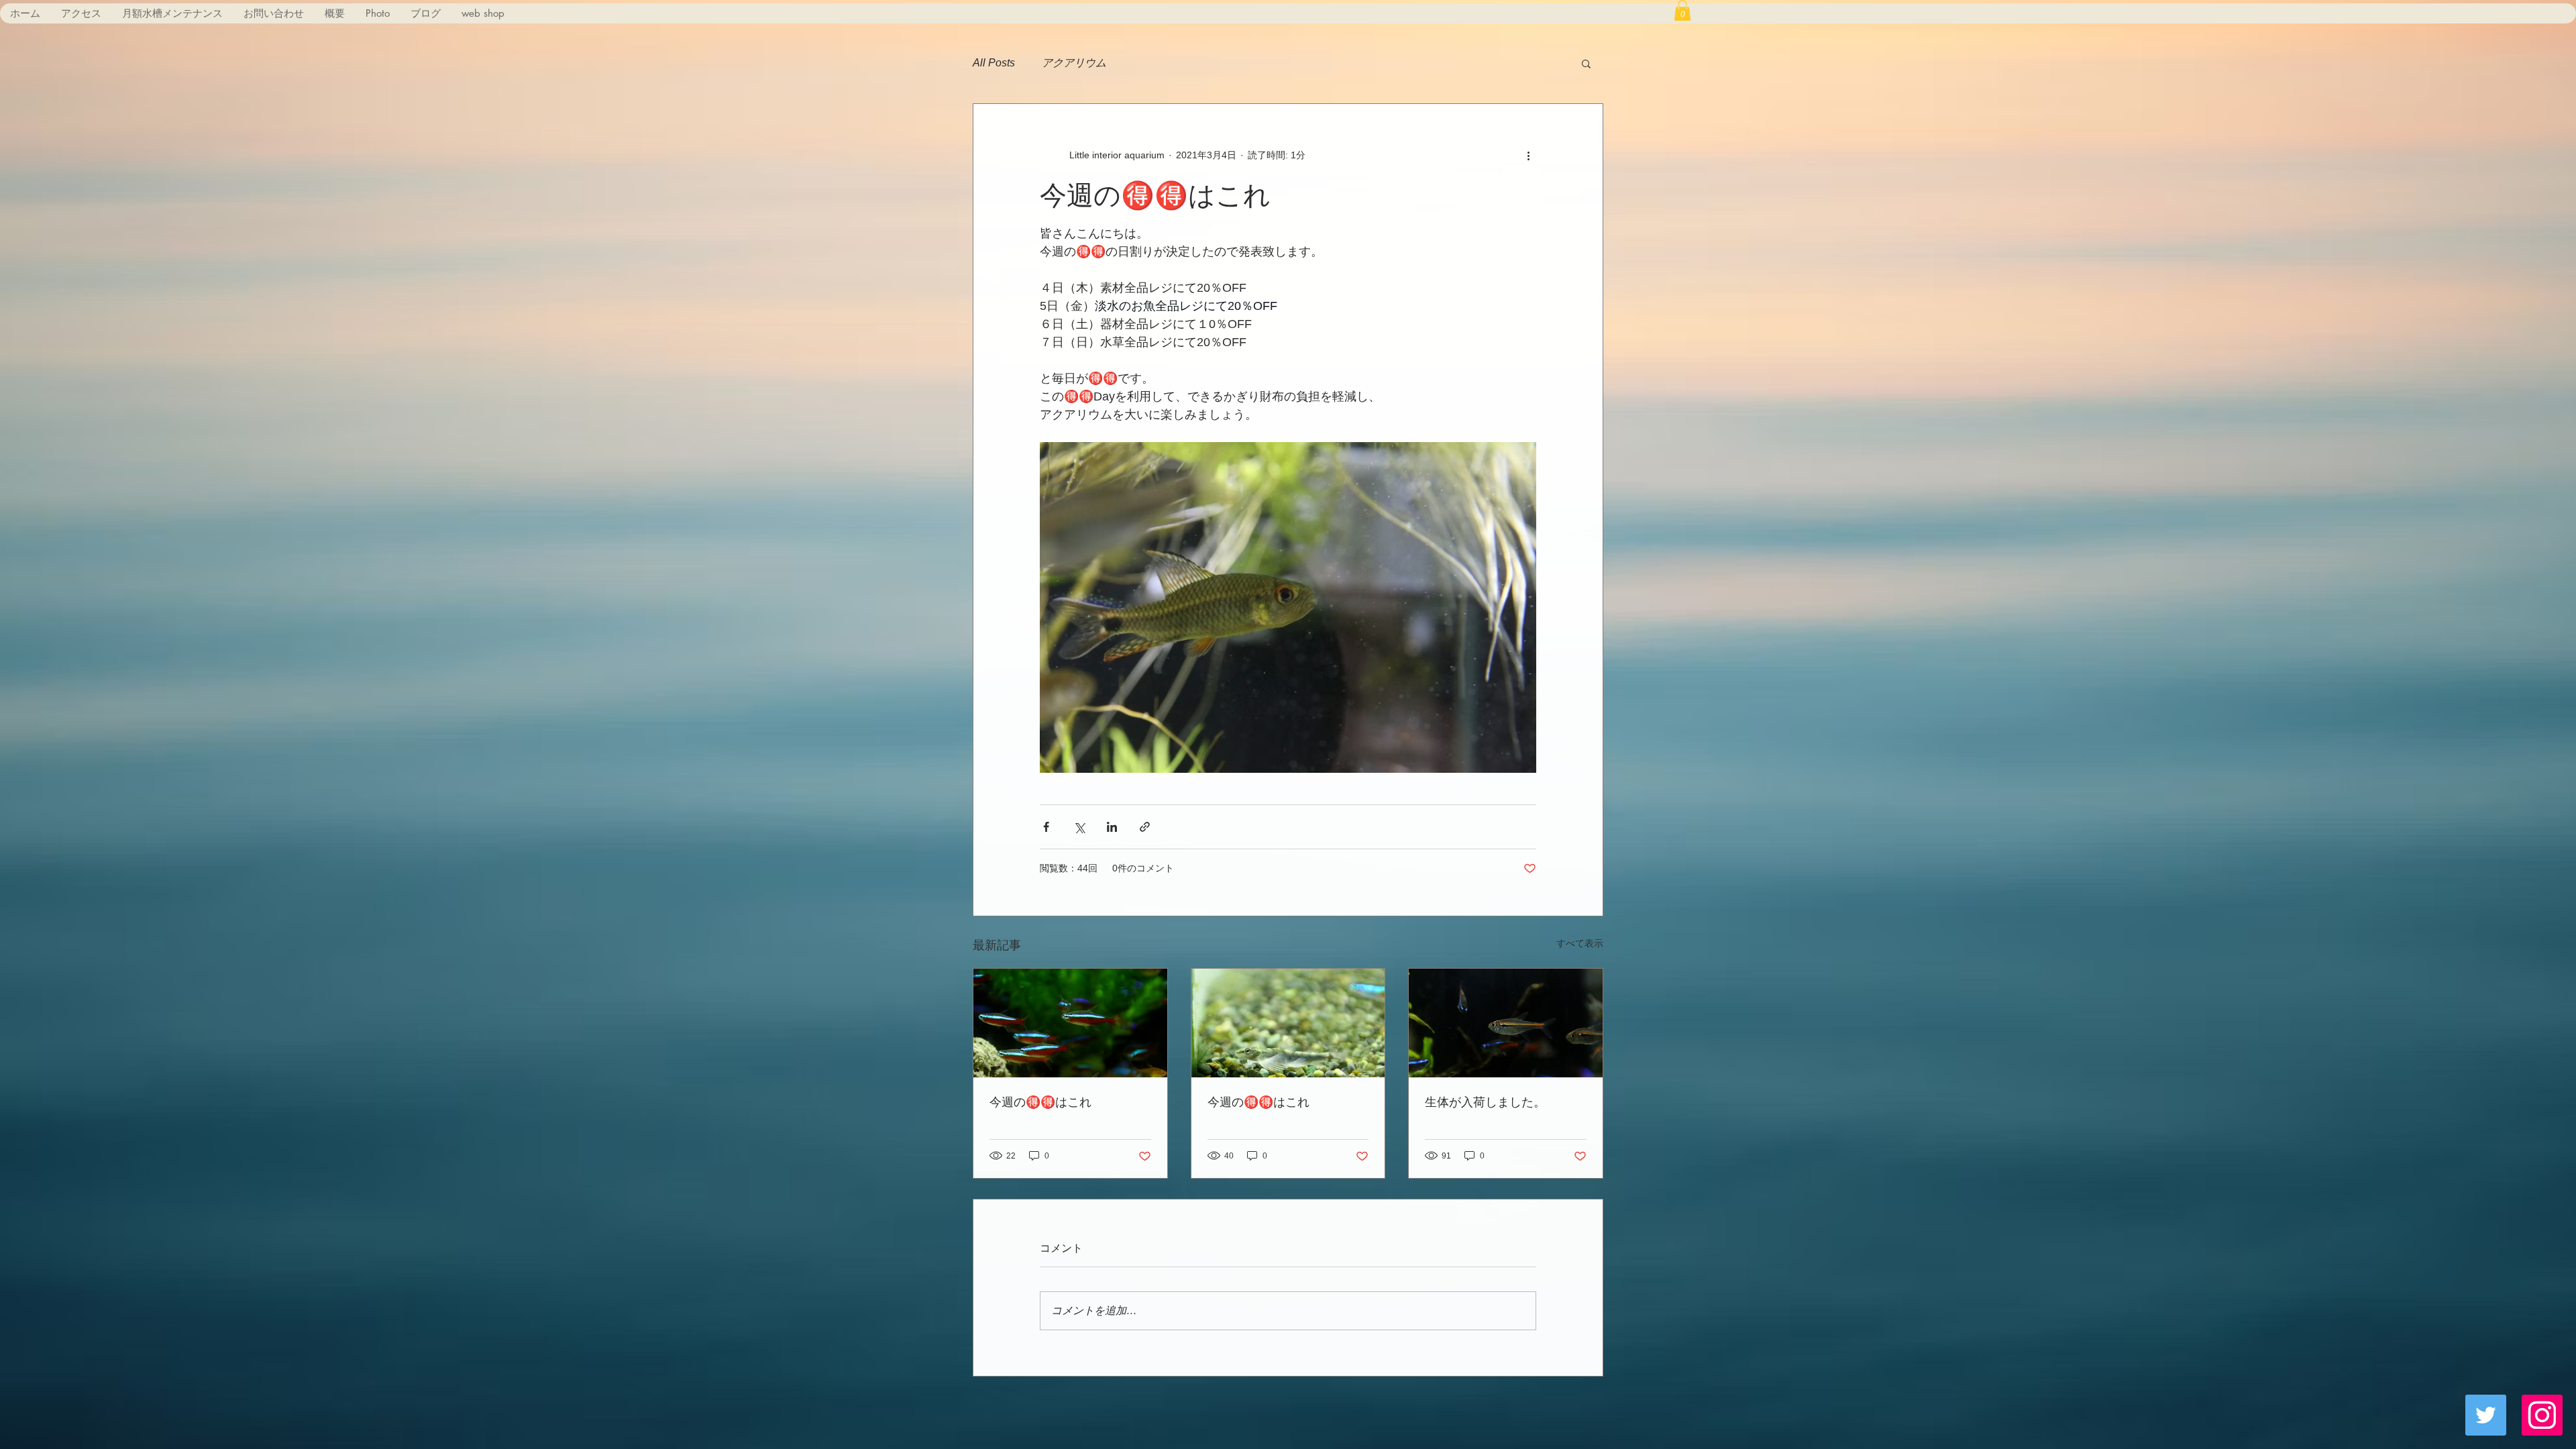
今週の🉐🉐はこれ (1040, 1102)
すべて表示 (1580, 943)
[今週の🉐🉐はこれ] (1070, 1023)
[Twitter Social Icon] (2486, 1415)
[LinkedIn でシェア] (1112, 827)
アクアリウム (1074, 63)
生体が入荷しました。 (1485, 1102)
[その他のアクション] (1528, 155)
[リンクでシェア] (1145, 827)
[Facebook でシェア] (1046, 827)
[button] (1682, 10)
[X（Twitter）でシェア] (1079, 827)
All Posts (994, 63)
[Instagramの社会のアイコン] (2542, 1415)
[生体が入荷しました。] (1506, 1023)
